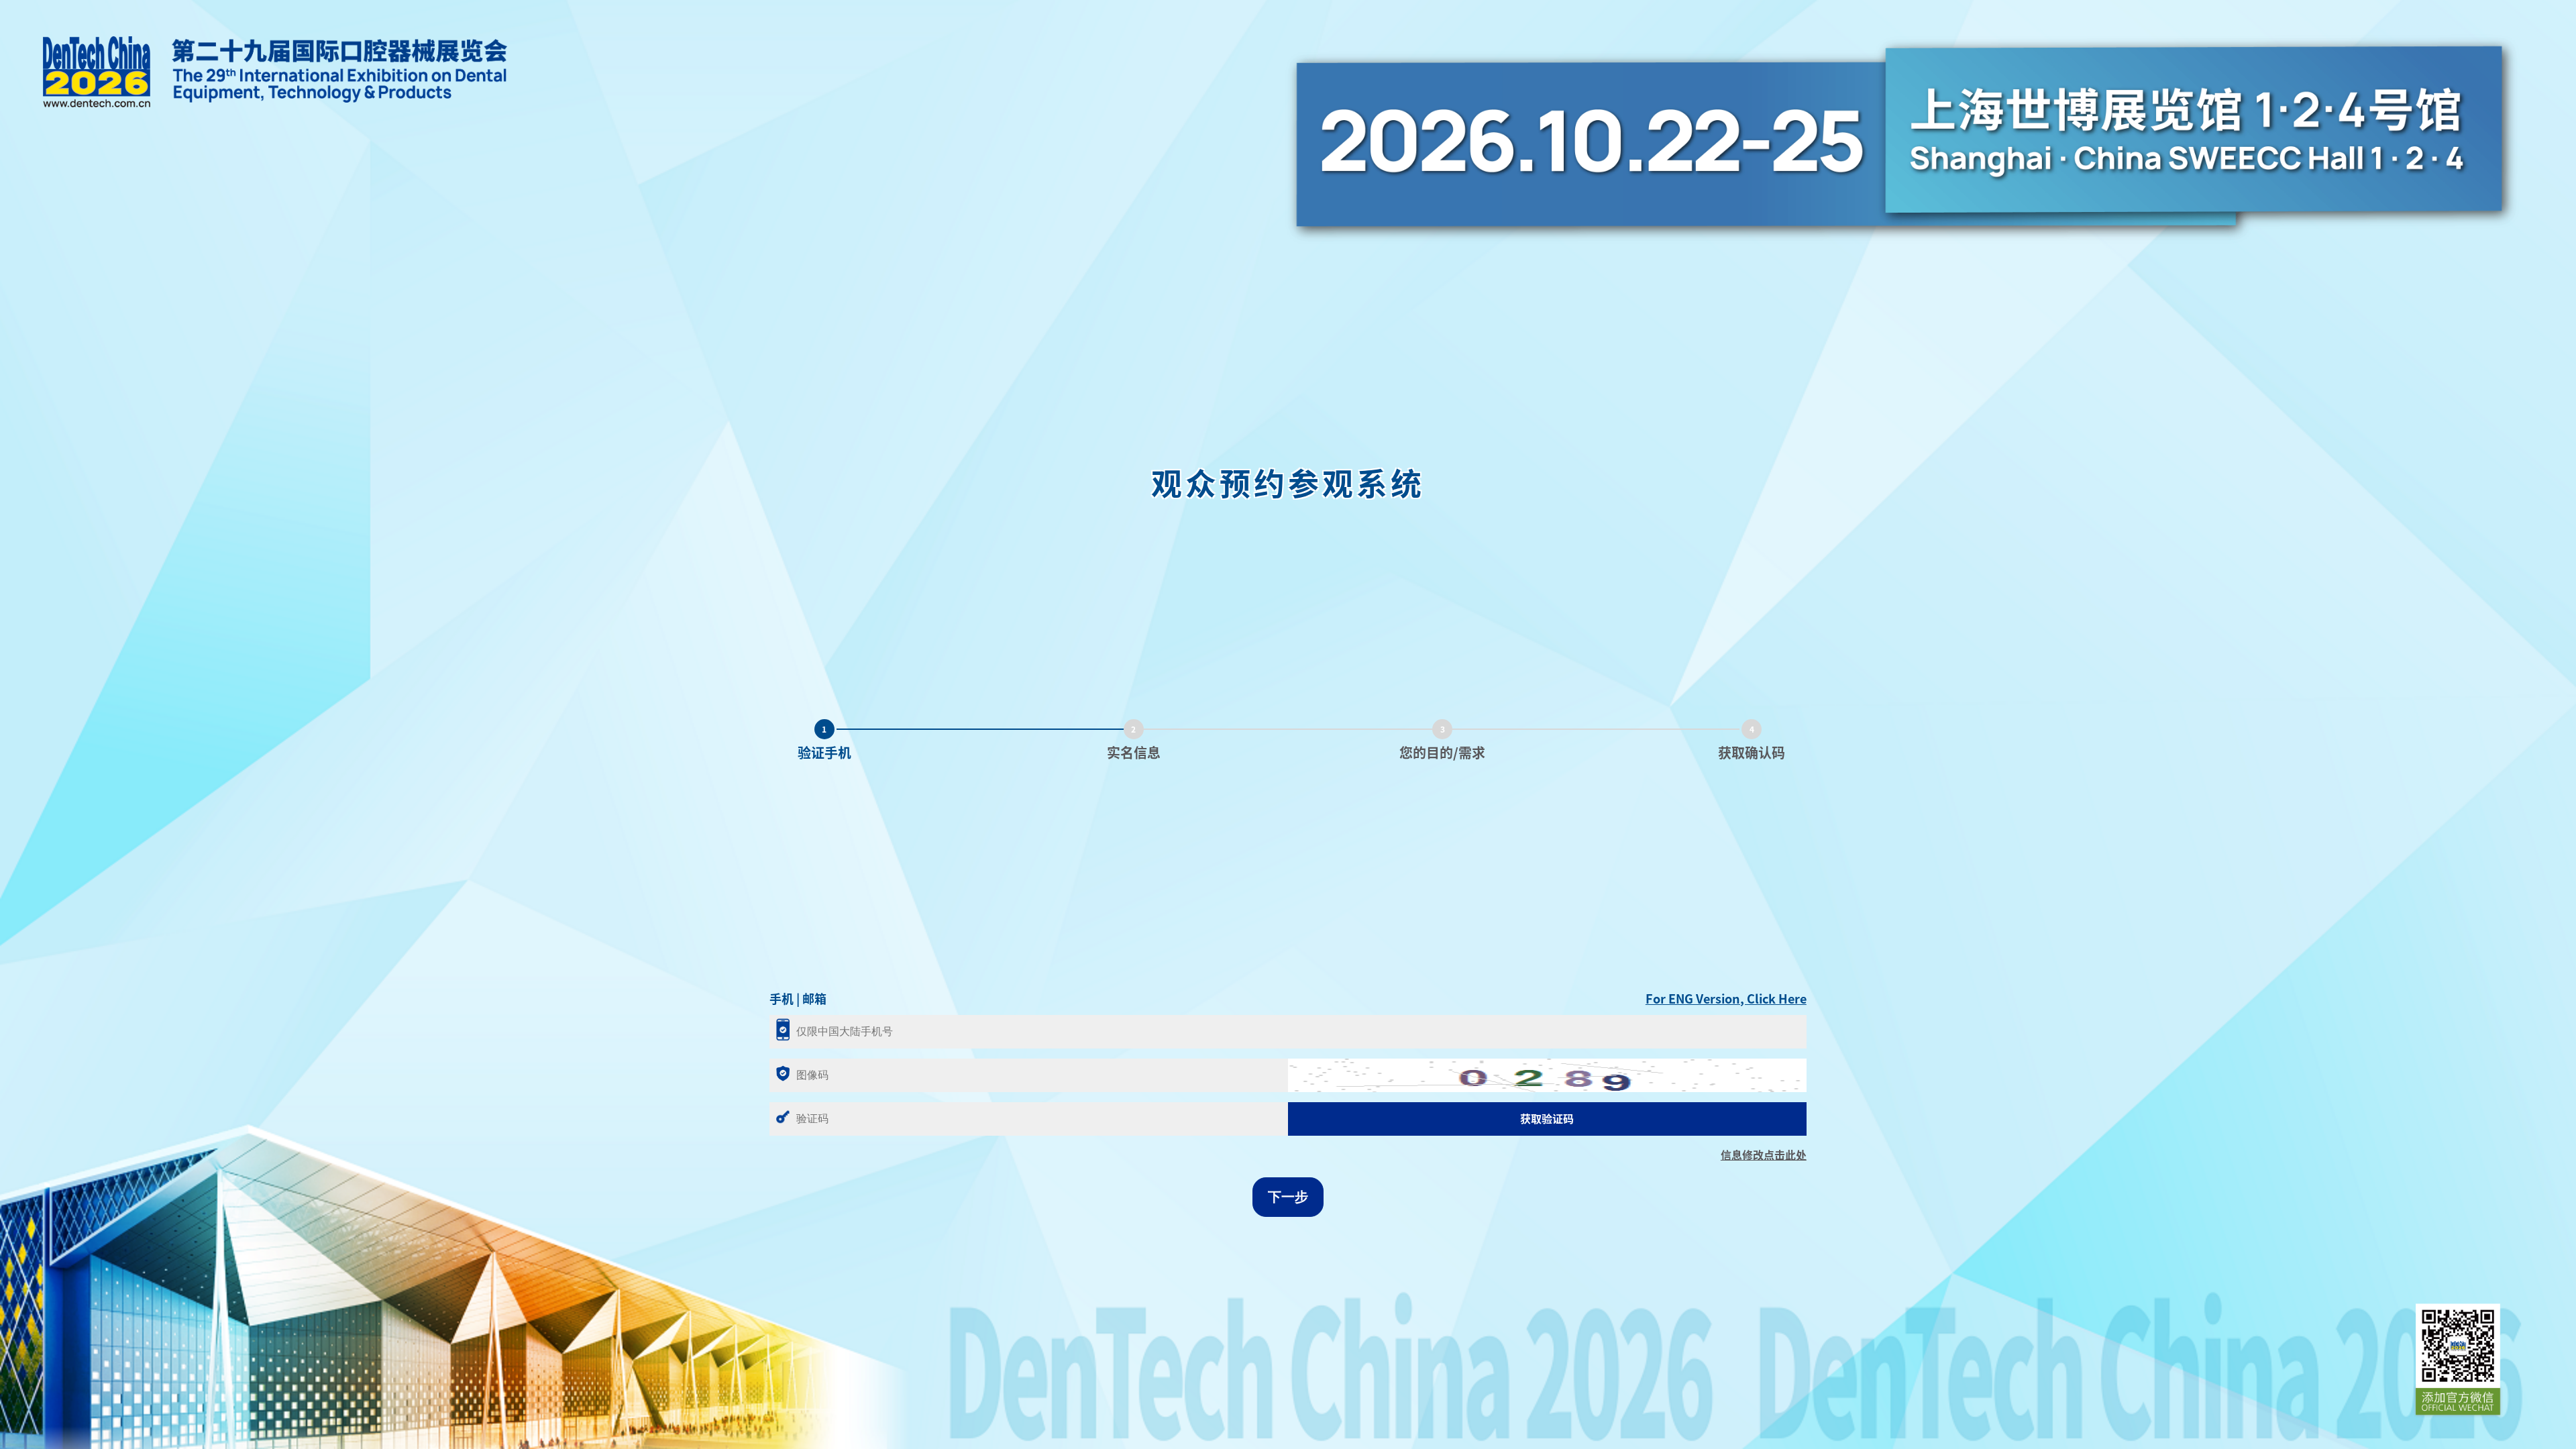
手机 (782, 999)
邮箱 (814, 999)
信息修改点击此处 (1764, 1155)
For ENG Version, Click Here (1726, 999)
